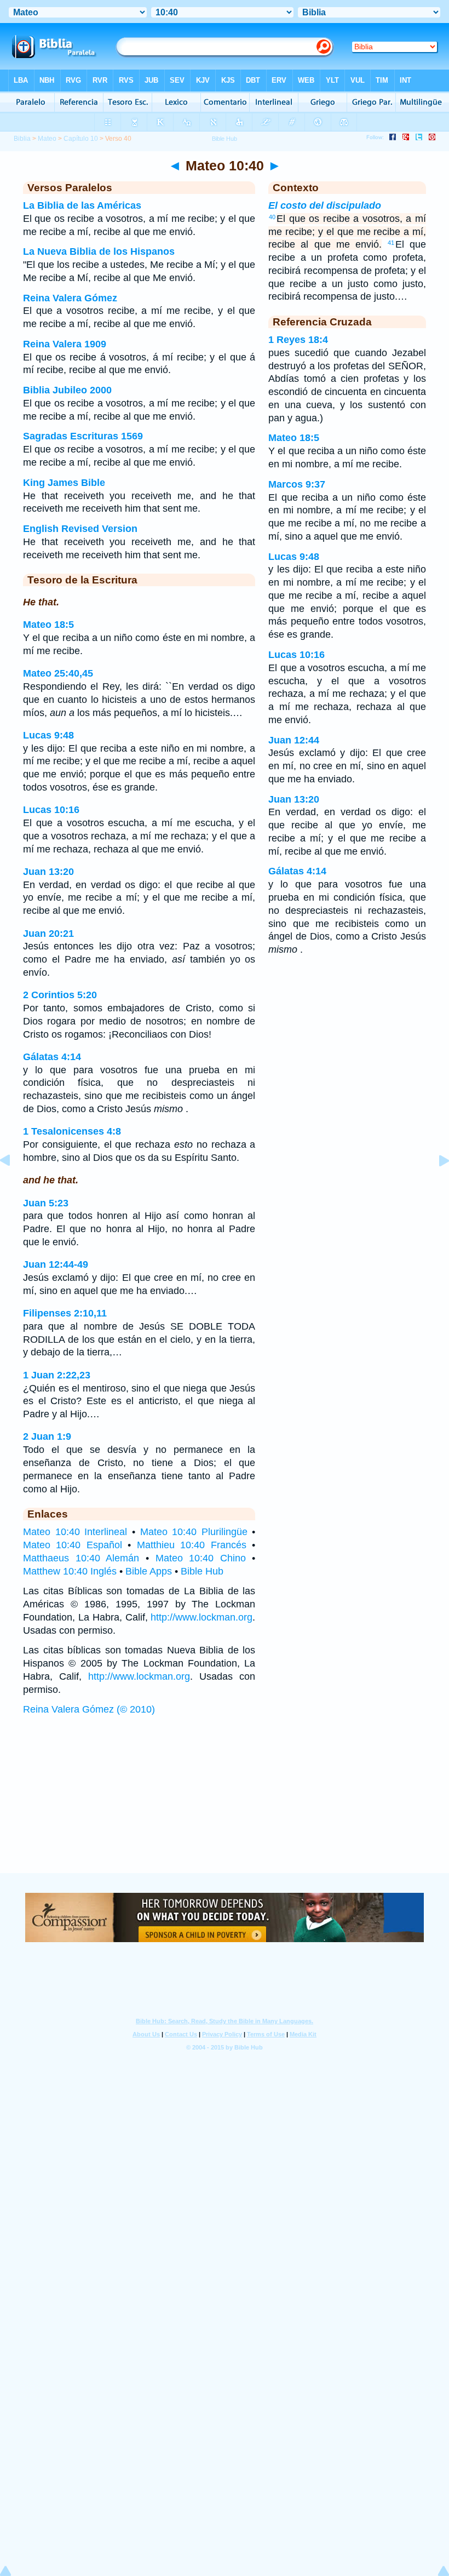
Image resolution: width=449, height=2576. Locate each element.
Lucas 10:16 (51, 810)
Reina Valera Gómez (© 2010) (89, 1709)
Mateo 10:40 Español (73, 1545)
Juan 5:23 (46, 1203)
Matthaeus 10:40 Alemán (81, 1558)
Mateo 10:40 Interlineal (75, 1532)
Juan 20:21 (48, 934)
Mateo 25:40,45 (58, 673)
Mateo (47, 139)
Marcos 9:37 (297, 484)
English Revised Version (80, 529)
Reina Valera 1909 (65, 344)
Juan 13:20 (48, 872)
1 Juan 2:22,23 (57, 1375)
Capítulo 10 (81, 139)
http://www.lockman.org (202, 1617)
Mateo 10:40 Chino (201, 1558)
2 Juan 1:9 (47, 1436)
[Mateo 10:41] (435, 1185)
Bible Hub (202, 1571)
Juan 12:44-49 (56, 1264)
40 (272, 217)
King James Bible (64, 483)
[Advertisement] (225, 1805)
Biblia (22, 139)
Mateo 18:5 (48, 625)
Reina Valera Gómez (70, 298)
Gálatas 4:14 (52, 1057)
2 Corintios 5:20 (60, 995)
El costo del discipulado (325, 205)
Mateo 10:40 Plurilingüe (194, 1532)
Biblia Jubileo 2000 (67, 390)
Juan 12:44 (294, 740)
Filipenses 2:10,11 (65, 1313)
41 (391, 243)
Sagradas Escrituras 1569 (83, 436)
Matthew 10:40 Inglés (70, 1571)
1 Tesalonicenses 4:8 (72, 1131)
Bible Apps (149, 1571)
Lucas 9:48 (48, 735)
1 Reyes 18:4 (298, 340)
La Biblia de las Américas (82, 205)
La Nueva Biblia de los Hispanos (99, 251)
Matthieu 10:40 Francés (192, 1545)
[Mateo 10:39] (14, 1185)
